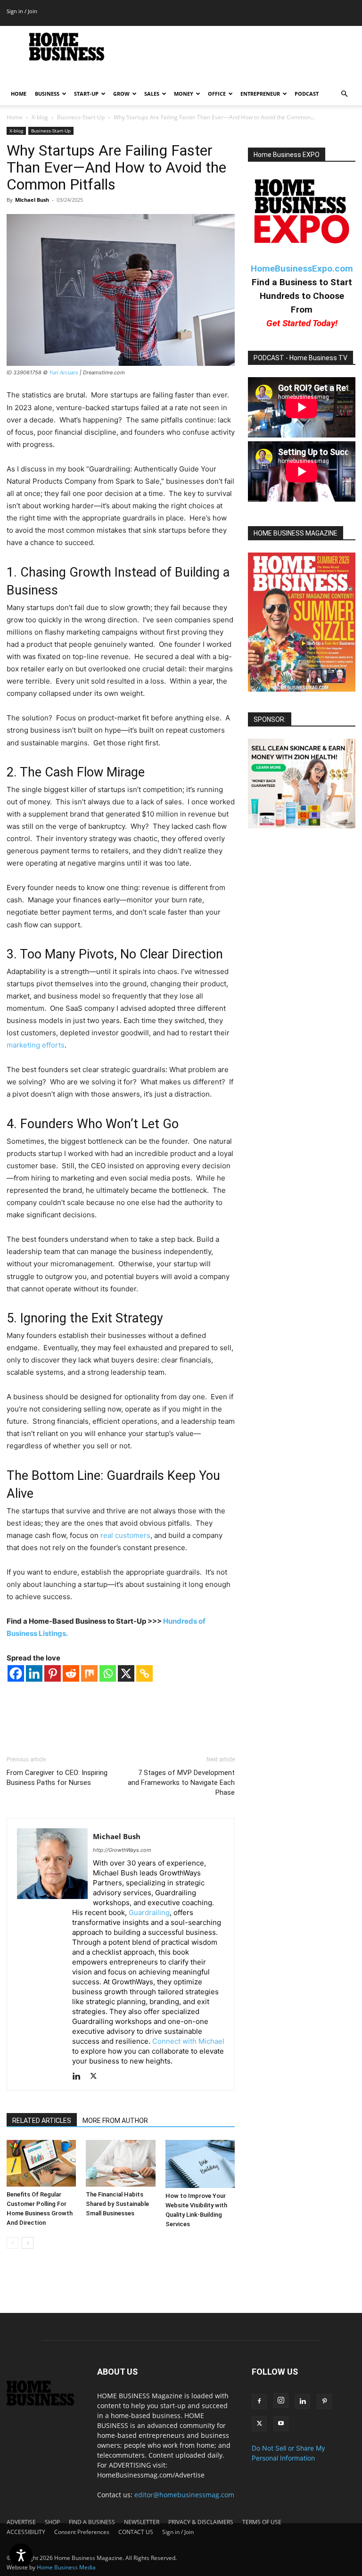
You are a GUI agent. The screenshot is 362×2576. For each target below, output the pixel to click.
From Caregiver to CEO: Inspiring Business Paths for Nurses (57, 1778)
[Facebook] (16, 1673)
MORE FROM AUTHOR (115, 2121)
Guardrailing (149, 1912)
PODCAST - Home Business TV (300, 358)
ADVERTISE (21, 2522)
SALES (152, 94)
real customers (124, 1535)
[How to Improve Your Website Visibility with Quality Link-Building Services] (200, 2164)
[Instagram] (281, 2401)
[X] (126, 1673)
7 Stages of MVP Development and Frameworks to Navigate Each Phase (181, 1783)
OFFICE (217, 94)
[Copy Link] (144, 1673)
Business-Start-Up (81, 117)
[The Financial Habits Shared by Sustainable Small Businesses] (120, 2163)
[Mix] (89, 1673)
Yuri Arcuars (64, 372)
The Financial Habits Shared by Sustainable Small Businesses (117, 2204)
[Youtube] (281, 2424)
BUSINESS (47, 94)
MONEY (184, 94)
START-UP (86, 94)
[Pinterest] (53, 1673)
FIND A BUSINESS (92, 2522)
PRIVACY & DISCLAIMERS (201, 2522)
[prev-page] (12, 2243)
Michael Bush (32, 200)
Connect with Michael (188, 2041)
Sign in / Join (22, 11)
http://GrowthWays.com (122, 1850)
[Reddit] (71, 1673)
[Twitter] (97, 2077)
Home (15, 117)
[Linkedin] (34, 1673)
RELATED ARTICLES (42, 2121)
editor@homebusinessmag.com (184, 2495)
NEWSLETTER (142, 2522)
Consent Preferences (82, 2532)
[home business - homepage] (45, 2403)
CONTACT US (136, 2532)
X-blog (40, 117)
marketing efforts (36, 1045)
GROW (121, 94)
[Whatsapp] (108, 1673)
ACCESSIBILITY (26, 2532)
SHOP (52, 2522)
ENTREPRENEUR (260, 94)
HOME (19, 94)
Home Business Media (66, 2567)
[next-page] (28, 2243)
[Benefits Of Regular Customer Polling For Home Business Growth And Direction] (41, 2163)
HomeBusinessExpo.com (302, 268)
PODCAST (307, 94)
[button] (344, 94)
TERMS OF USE (262, 2522)
